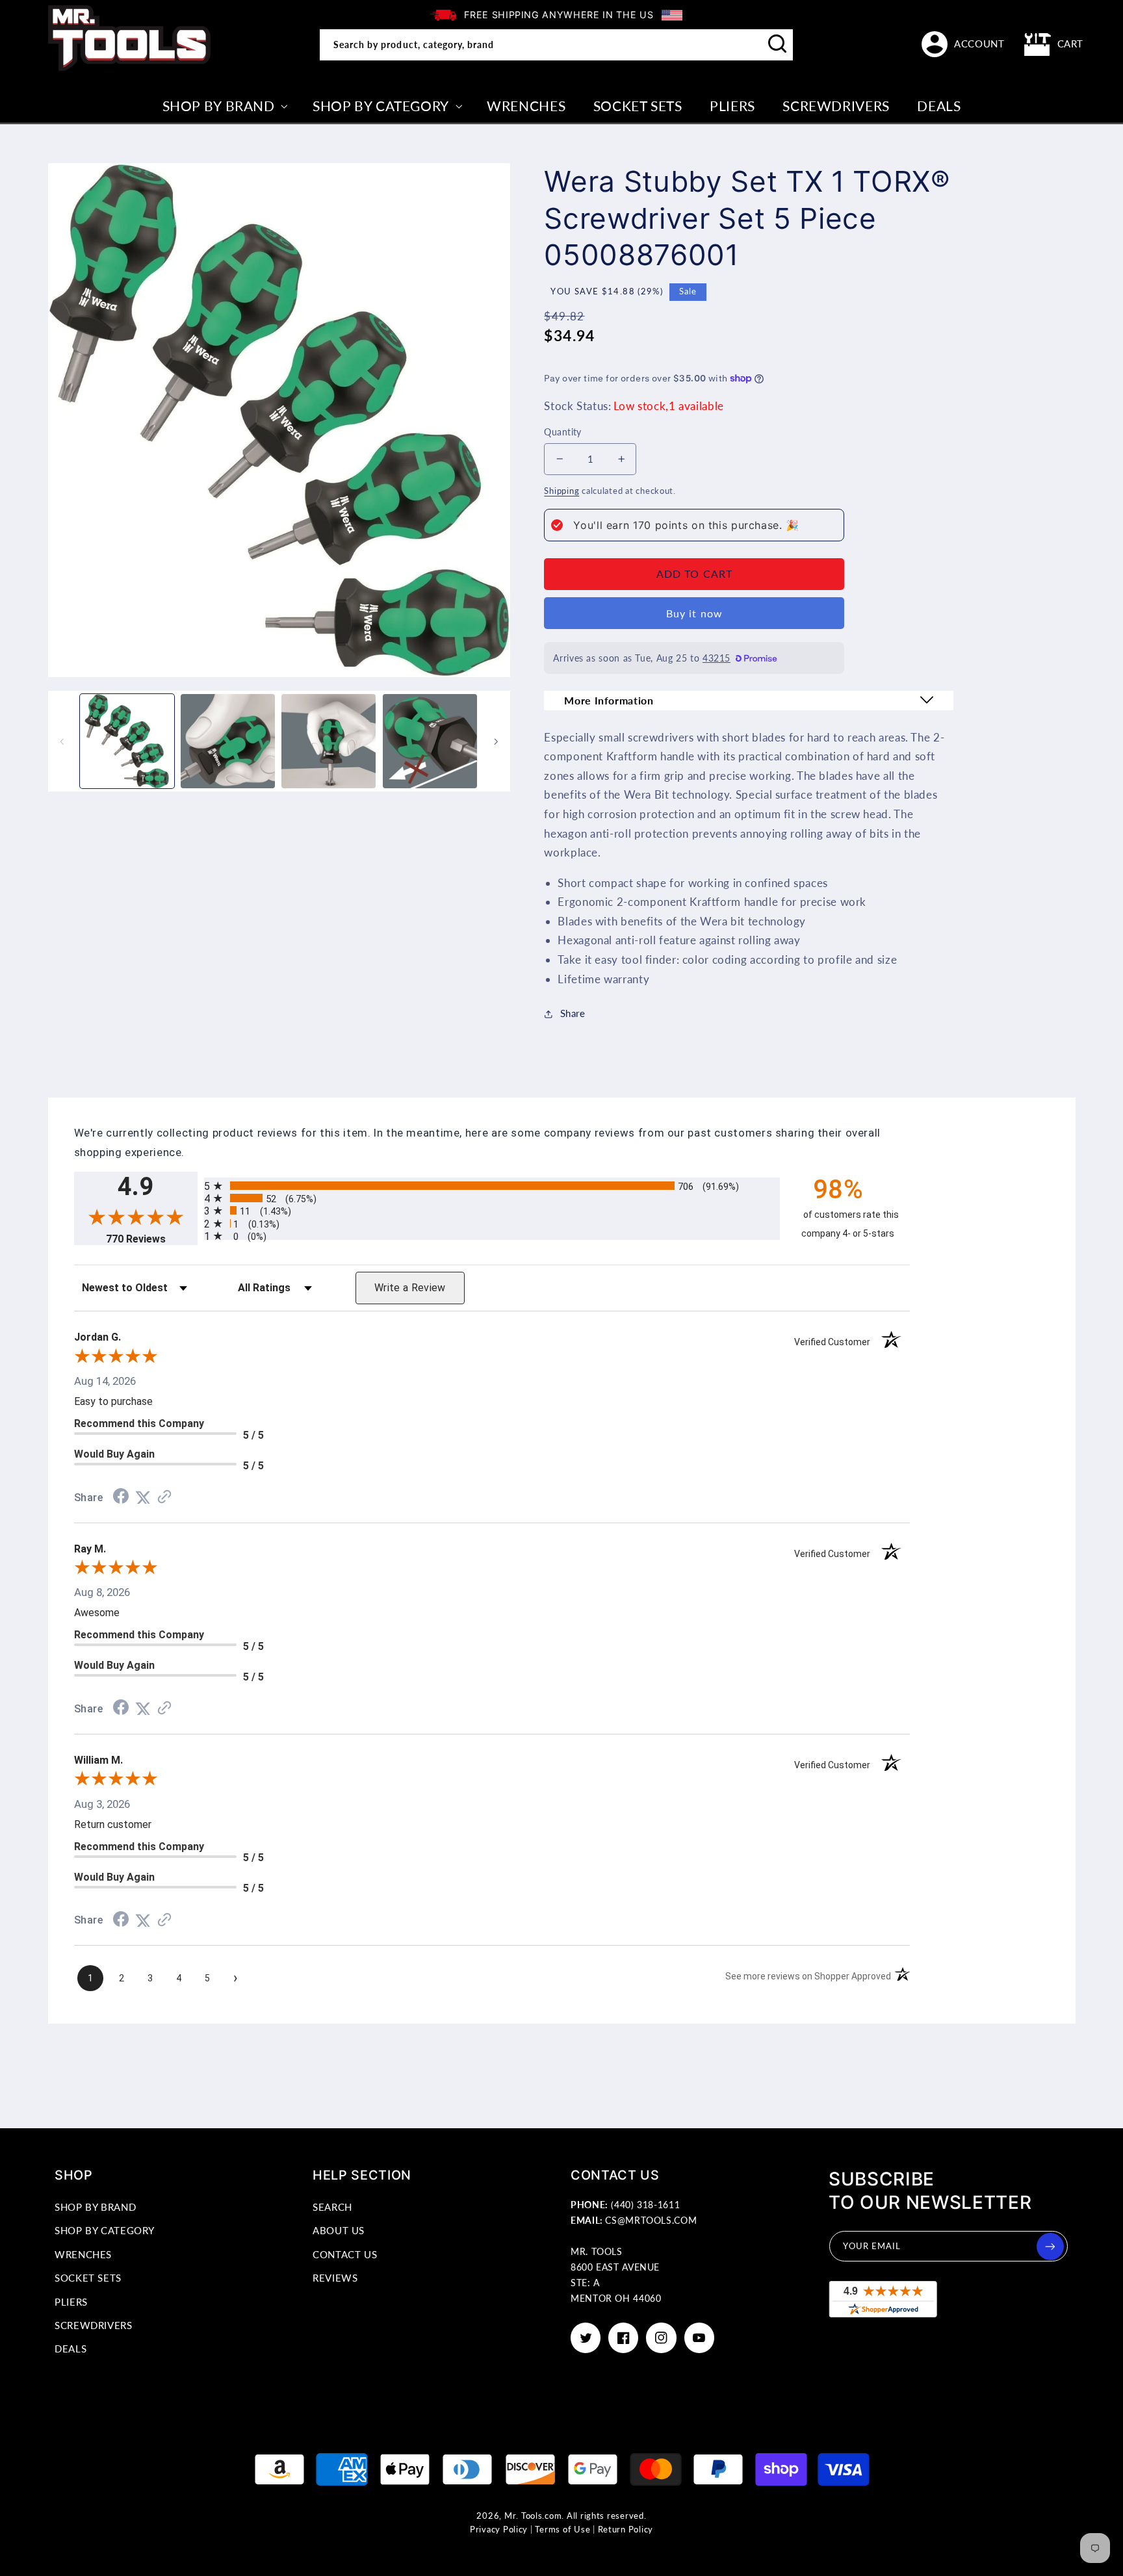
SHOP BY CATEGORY (105, 2230)
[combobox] (556, 45)
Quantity (562, 432)
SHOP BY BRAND (95, 2207)
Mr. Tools (523, 2516)
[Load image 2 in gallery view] (228, 741)
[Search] (778, 44)
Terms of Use (562, 2530)
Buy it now (694, 613)
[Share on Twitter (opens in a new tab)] (143, 1497)
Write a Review (410, 1288)
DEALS (71, 2349)
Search (332, 2207)
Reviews (335, 2278)
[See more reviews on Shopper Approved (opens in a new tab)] (164, 1497)
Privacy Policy (499, 2530)
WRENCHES (83, 2254)
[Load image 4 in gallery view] (430, 741)
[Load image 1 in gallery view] (127, 741)
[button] (1054, 44)
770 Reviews (152, 1239)
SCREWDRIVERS (94, 2325)
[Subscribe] (1050, 2247)
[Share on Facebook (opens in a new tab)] (121, 1497)
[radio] (492, 1186)
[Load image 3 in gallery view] (329, 741)
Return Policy (626, 2530)
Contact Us (345, 2254)
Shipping (561, 491)
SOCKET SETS (88, 2278)
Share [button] (573, 1013)
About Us (339, 2230)
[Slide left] (62, 741)
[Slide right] (496, 741)
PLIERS (71, 2302)
